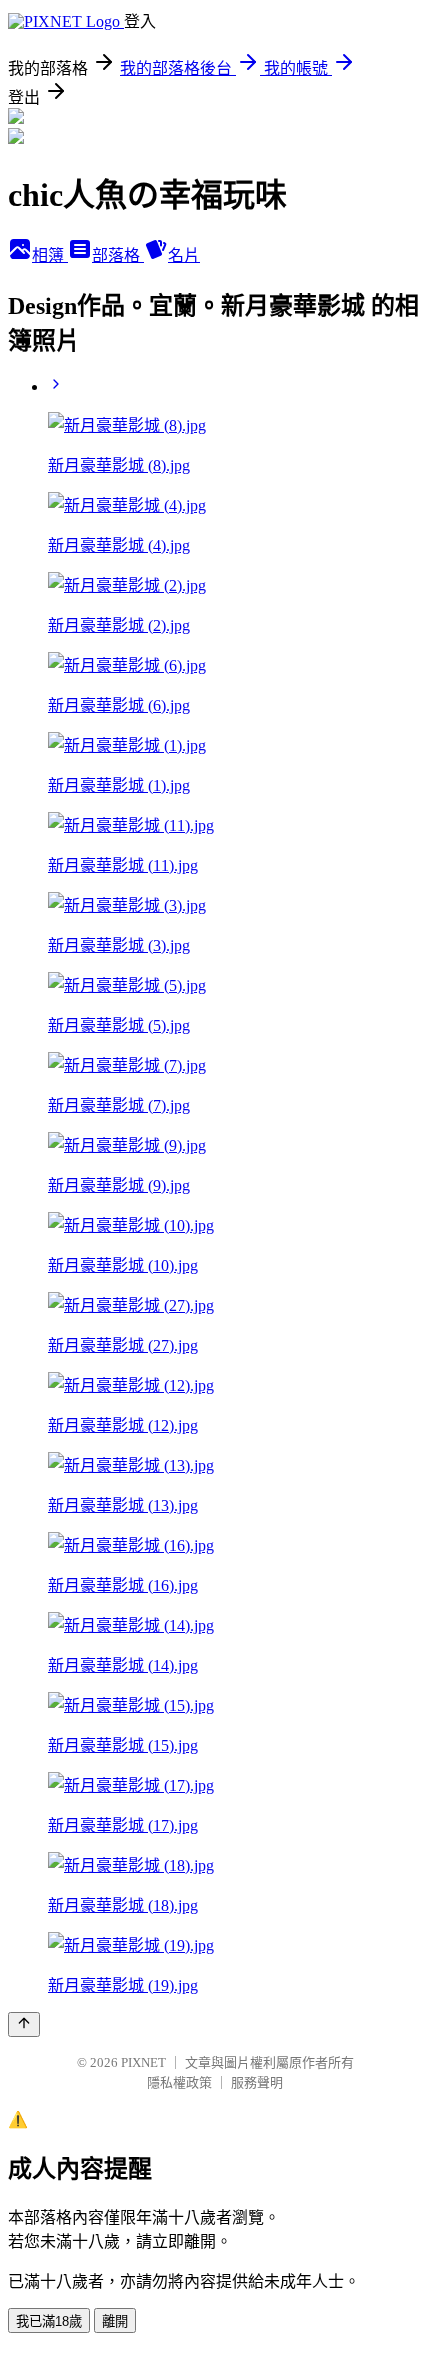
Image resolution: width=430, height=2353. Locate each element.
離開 (115, 2321)
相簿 (50, 255)
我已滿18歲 (49, 2321)
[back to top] (24, 2024)
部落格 (118, 255)
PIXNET (143, 2062)
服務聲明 (257, 2082)
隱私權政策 (179, 2082)
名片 (184, 255)
